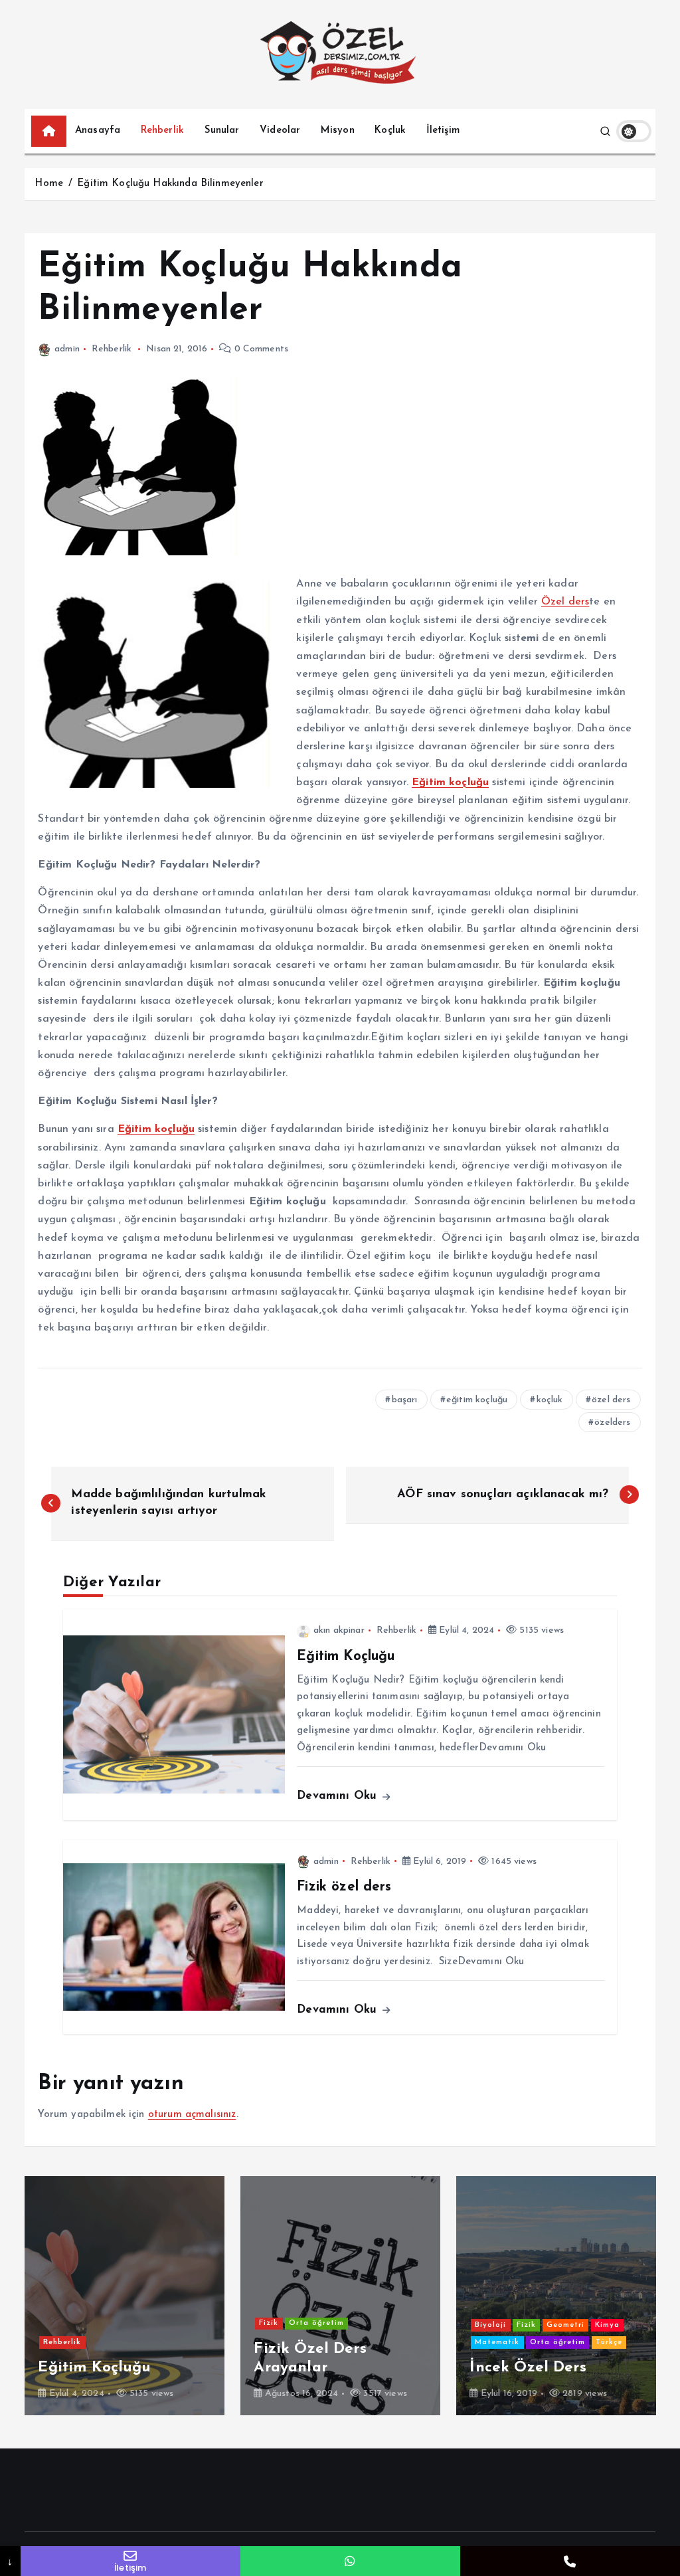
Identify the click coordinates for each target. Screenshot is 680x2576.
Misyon (338, 131)
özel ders (611, 1400)
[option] (233, 2296)
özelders (612, 1423)
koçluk (550, 1400)
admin (67, 349)
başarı (405, 1400)
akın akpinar (339, 1630)
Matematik (174, 2323)
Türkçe (69, 2343)
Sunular (222, 131)
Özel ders (565, 602)
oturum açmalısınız (192, 2115)
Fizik (285, 2289)
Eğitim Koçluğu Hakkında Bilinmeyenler (170, 184)
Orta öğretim (234, 2323)
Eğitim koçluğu (450, 782)
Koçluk (390, 131)
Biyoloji (167, 2289)
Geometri (26, 2325)
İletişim (443, 131)
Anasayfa (98, 131)
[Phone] (570, 2561)
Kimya (67, 2325)
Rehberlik (162, 131)
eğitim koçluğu (477, 1400)
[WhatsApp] (350, 2561)
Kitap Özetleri (397, 2325)
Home (49, 184)
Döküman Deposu (229, 2289)
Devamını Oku (339, 1796)
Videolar (280, 131)
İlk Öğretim (224, 2307)
